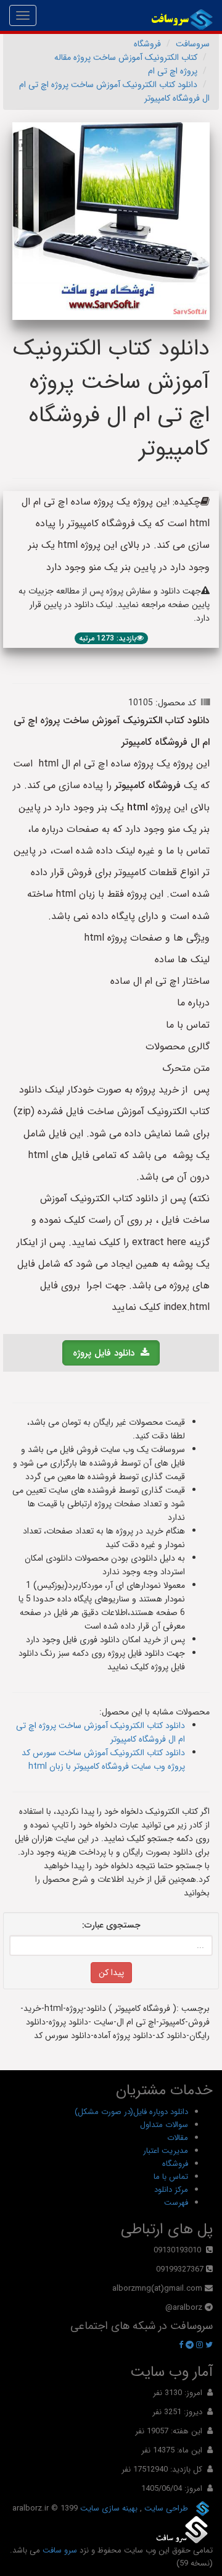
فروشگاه (147, 44)
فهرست (176, 2203)
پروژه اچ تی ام (173, 71)
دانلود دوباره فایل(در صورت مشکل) (131, 2112)
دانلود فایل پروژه (107, 1353)
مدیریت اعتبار (166, 2151)
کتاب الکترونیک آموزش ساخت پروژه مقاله (126, 57)
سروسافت (193, 44)
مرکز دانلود (171, 2190)
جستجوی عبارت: (111, 1925)
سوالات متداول (164, 2125)
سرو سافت (60, 2550)
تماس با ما (171, 2177)
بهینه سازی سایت (108, 2508)
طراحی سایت (165, 2508)
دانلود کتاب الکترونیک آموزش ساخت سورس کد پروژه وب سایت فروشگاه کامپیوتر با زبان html (103, 1760)
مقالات (178, 2138)
